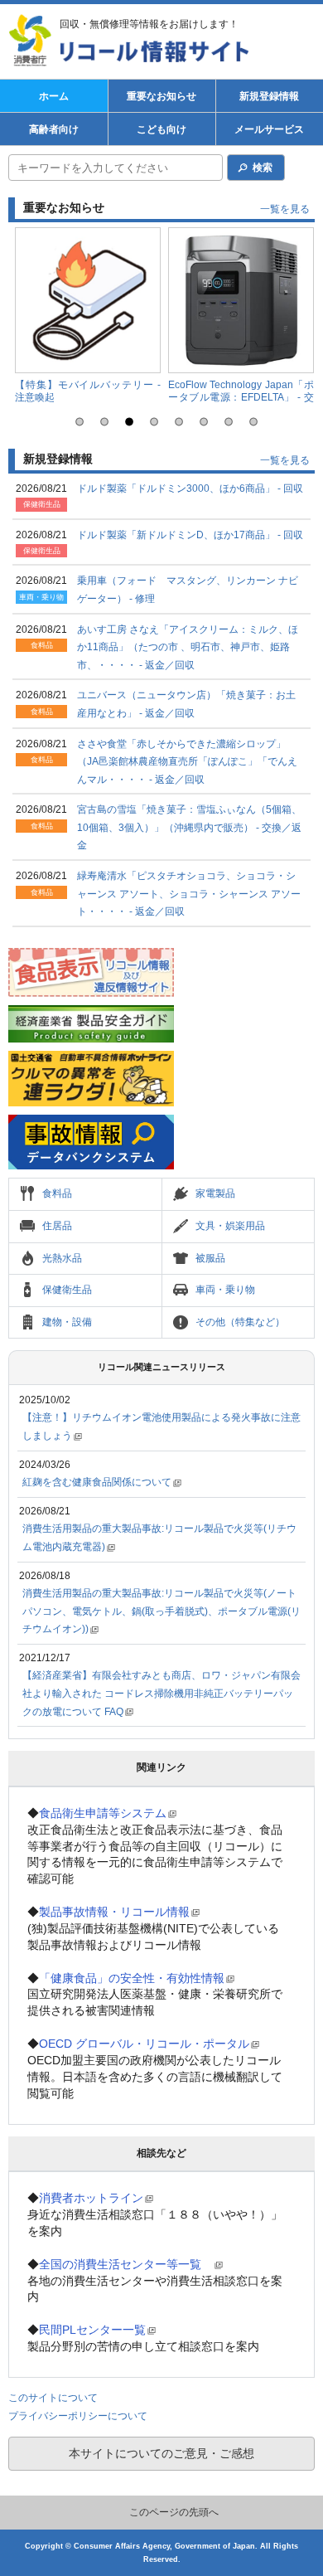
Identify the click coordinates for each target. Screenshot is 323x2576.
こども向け (161, 129)
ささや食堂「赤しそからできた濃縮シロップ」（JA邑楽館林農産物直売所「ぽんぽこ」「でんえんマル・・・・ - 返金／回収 (187, 762)
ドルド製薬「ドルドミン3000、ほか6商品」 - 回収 (190, 488)
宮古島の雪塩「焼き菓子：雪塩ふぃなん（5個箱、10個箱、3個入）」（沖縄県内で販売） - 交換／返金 (189, 827)
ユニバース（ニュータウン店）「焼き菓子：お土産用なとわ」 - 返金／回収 (186, 704)
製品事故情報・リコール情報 (114, 1912)
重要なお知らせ (161, 96)
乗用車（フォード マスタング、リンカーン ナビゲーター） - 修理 (188, 590)
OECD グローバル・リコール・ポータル (144, 2044)
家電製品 (215, 1193)
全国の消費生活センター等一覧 (126, 2264)
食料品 (57, 1193)
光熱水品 (62, 1258)
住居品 (57, 1226)
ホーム (54, 96)
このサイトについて (53, 2398)
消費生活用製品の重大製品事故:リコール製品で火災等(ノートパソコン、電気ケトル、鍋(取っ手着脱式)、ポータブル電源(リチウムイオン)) (161, 1611)
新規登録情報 (269, 96)
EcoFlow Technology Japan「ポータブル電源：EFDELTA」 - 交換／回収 (241, 398)
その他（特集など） (240, 1322)
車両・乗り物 (225, 1290)
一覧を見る (285, 209)
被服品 (210, 1258)
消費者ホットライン (91, 2198)
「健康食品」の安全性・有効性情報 (132, 1978)
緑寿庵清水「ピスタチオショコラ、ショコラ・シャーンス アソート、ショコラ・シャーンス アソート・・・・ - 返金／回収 (189, 894)
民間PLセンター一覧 (92, 2330)
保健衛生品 (67, 1290)
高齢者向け (54, 129)
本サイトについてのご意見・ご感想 (161, 2453)
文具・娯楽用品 (230, 1226)
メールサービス (269, 129)
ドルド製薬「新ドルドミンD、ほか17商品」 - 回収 (190, 535)
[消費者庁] (33, 41)
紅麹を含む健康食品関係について (97, 1482)
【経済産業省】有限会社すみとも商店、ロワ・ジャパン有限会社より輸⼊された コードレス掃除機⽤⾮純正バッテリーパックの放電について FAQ (161, 1693)
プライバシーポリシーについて (78, 2416)
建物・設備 (67, 1322)
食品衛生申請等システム (103, 1813)
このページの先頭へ (174, 2512)
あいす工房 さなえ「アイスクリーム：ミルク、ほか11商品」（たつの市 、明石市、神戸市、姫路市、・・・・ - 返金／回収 (188, 647)
